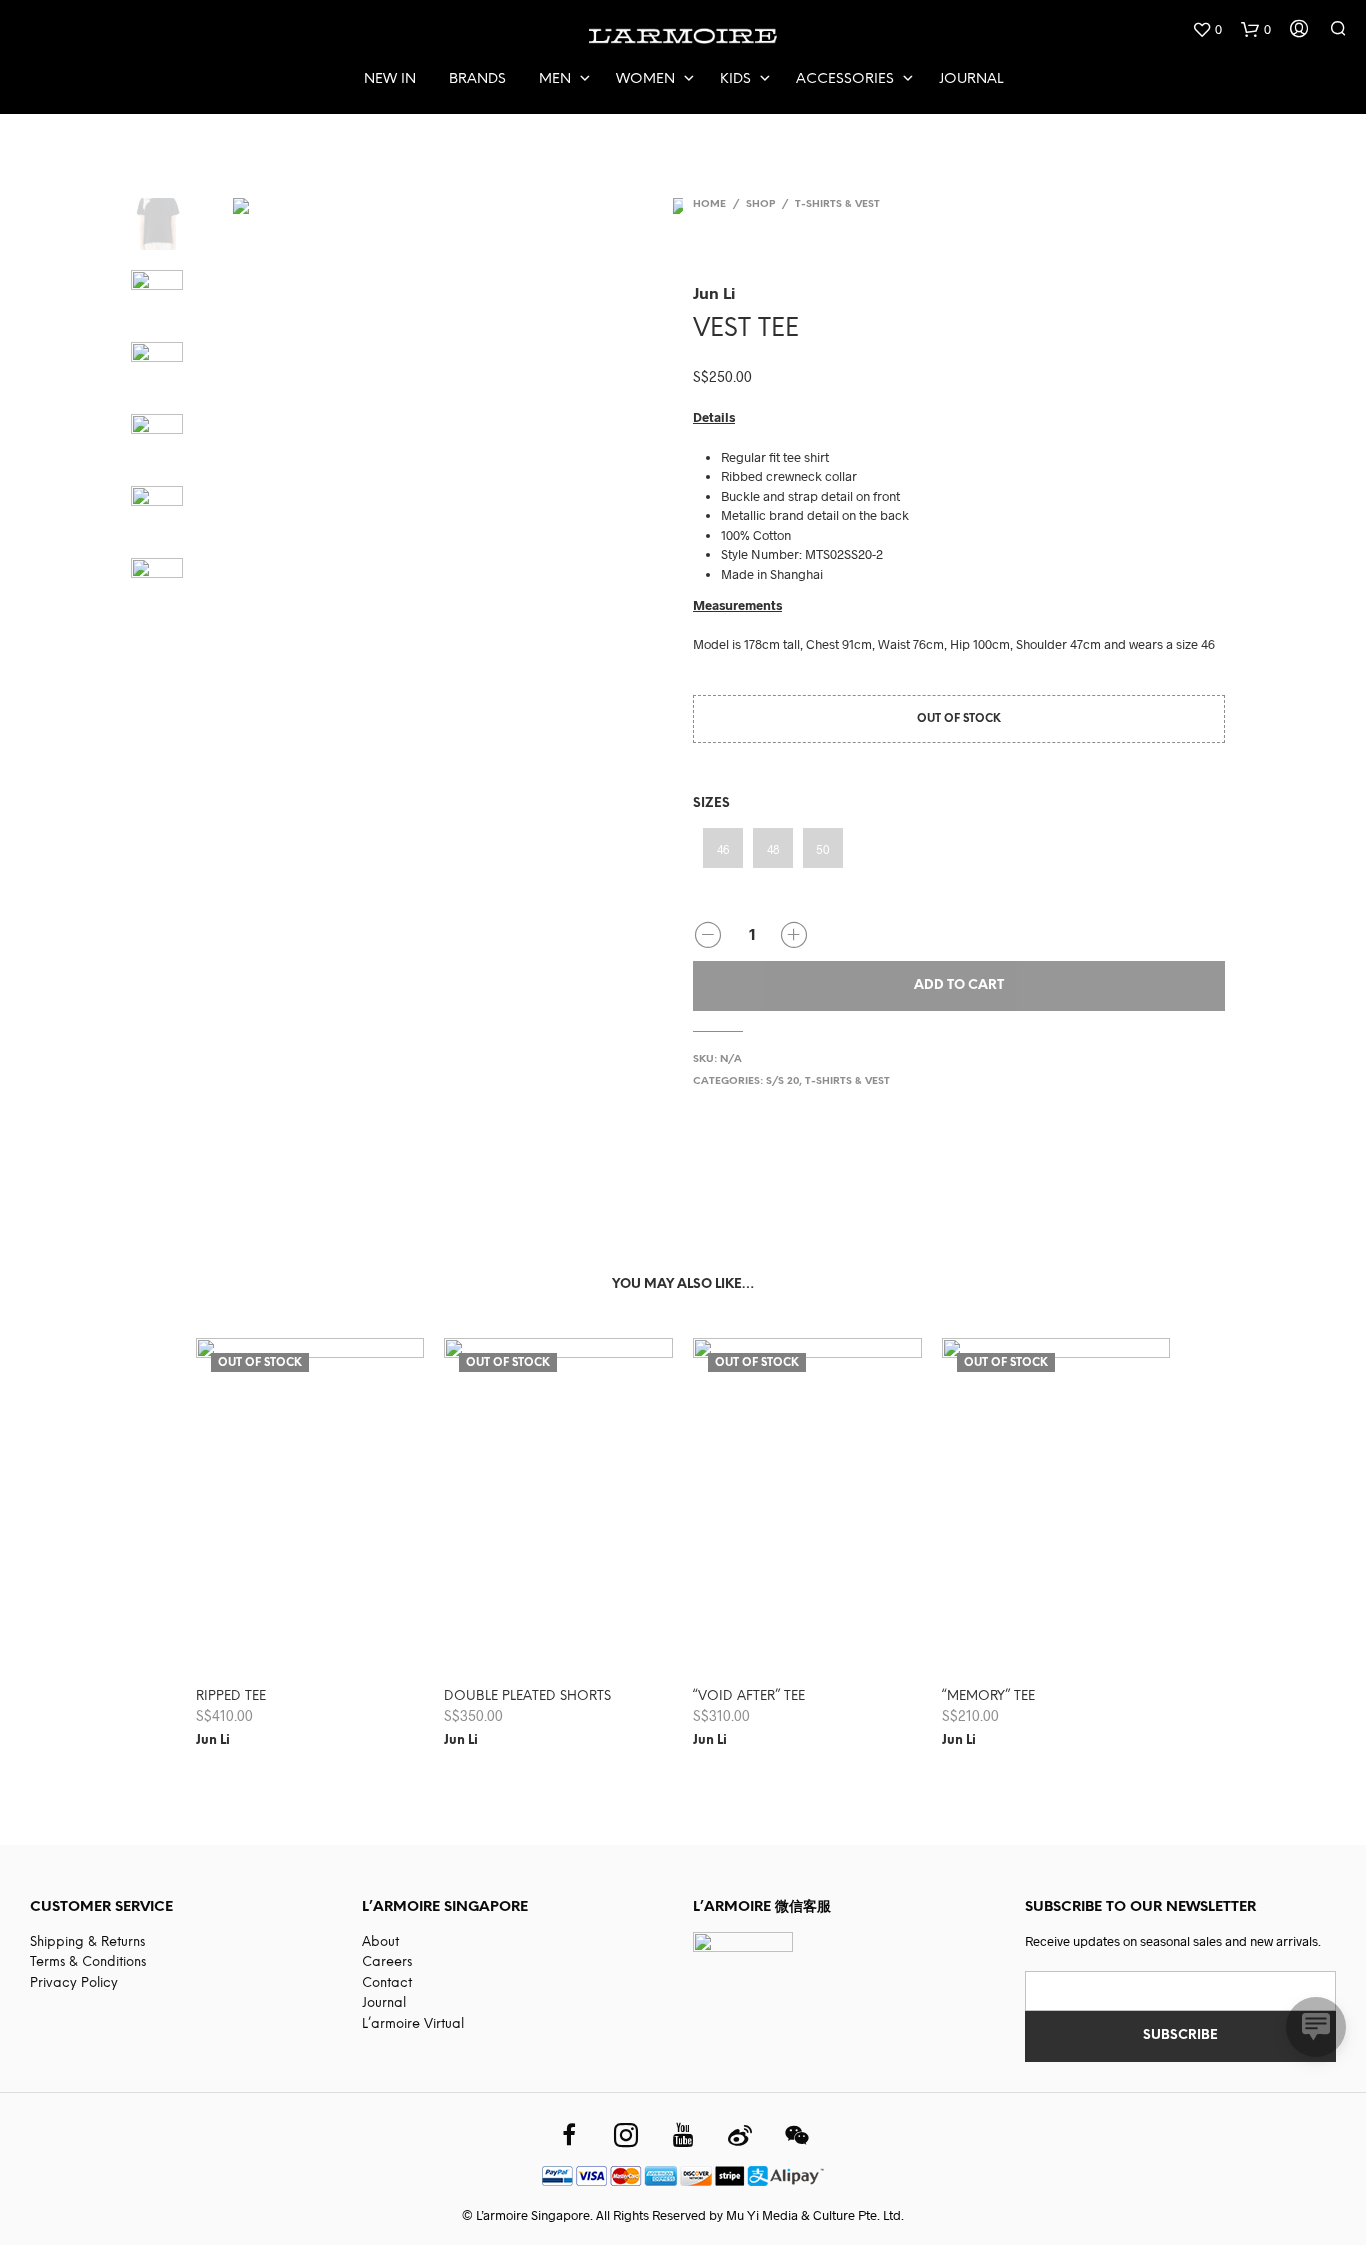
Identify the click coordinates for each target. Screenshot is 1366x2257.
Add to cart (959, 985)
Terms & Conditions (88, 1962)
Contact (387, 1983)
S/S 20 (782, 1081)
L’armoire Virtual (413, 2024)
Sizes (711, 803)
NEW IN (390, 79)
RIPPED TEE (231, 1696)
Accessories (845, 79)
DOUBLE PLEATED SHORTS (527, 1696)
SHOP (760, 204)
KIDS (735, 79)
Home (709, 204)
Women (645, 79)
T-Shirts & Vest (837, 204)
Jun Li (714, 292)
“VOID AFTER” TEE (749, 1696)
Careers (387, 1962)
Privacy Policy (74, 1983)
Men (555, 79)
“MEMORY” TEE (988, 1696)
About (380, 1942)
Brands (477, 79)
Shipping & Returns (87, 1942)
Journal (971, 79)
